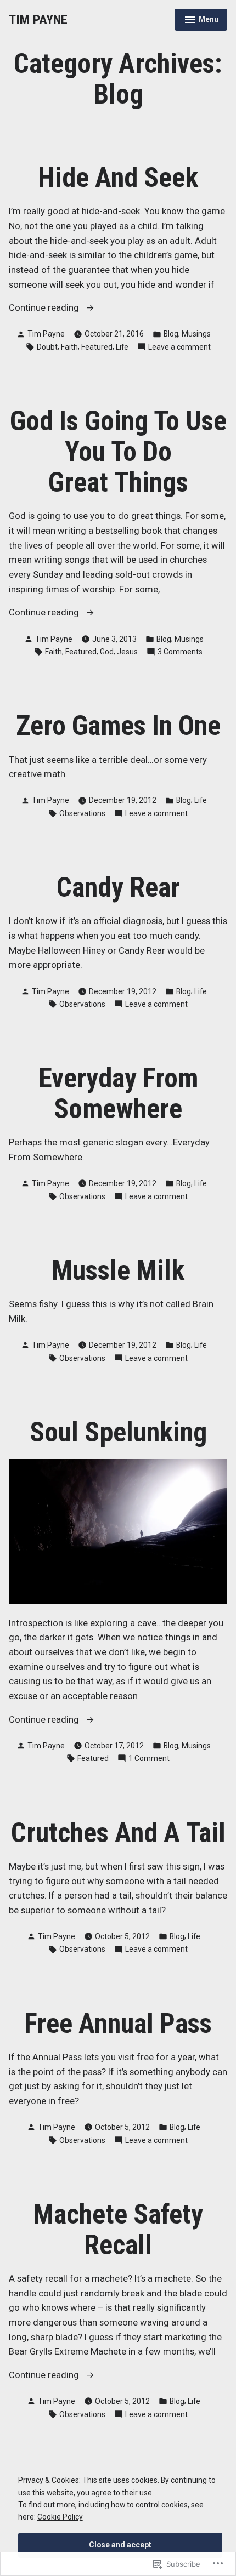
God (107, 652)
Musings (196, 334)
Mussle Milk (118, 1270)
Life (122, 347)
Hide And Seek (118, 178)
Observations (82, 813)
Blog (171, 334)
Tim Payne (46, 334)
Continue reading (45, 309)
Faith (69, 347)
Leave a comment (179, 347)
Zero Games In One (118, 726)
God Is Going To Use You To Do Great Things (118, 452)
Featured (97, 347)
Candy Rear (118, 887)
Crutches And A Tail (118, 1833)
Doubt (47, 347)
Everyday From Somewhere (118, 1093)
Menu (201, 21)
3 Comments (180, 652)
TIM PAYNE (38, 20)
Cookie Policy (60, 2517)
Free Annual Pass (118, 2024)
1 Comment (149, 1759)
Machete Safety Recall (118, 2230)
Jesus (127, 652)
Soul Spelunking (118, 1432)
